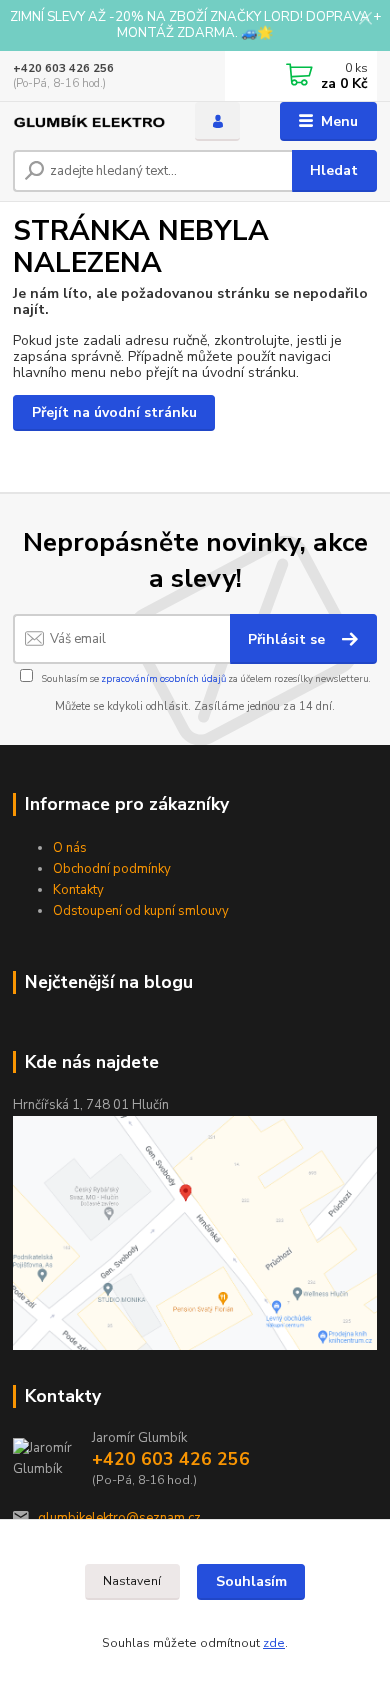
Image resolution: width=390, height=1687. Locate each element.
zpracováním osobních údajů (163, 678)
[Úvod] (89, 122)
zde (274, 1643)
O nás (70, 848)
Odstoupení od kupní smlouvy (141, 911)
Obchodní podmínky (112, 869)
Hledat (334, 170)
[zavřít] (365, 20)
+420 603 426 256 (63, 68)
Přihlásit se (288, 639)
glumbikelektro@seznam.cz (119, 1518)
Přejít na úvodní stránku (114, 412)
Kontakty (78, 890)
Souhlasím (251, 1581)
